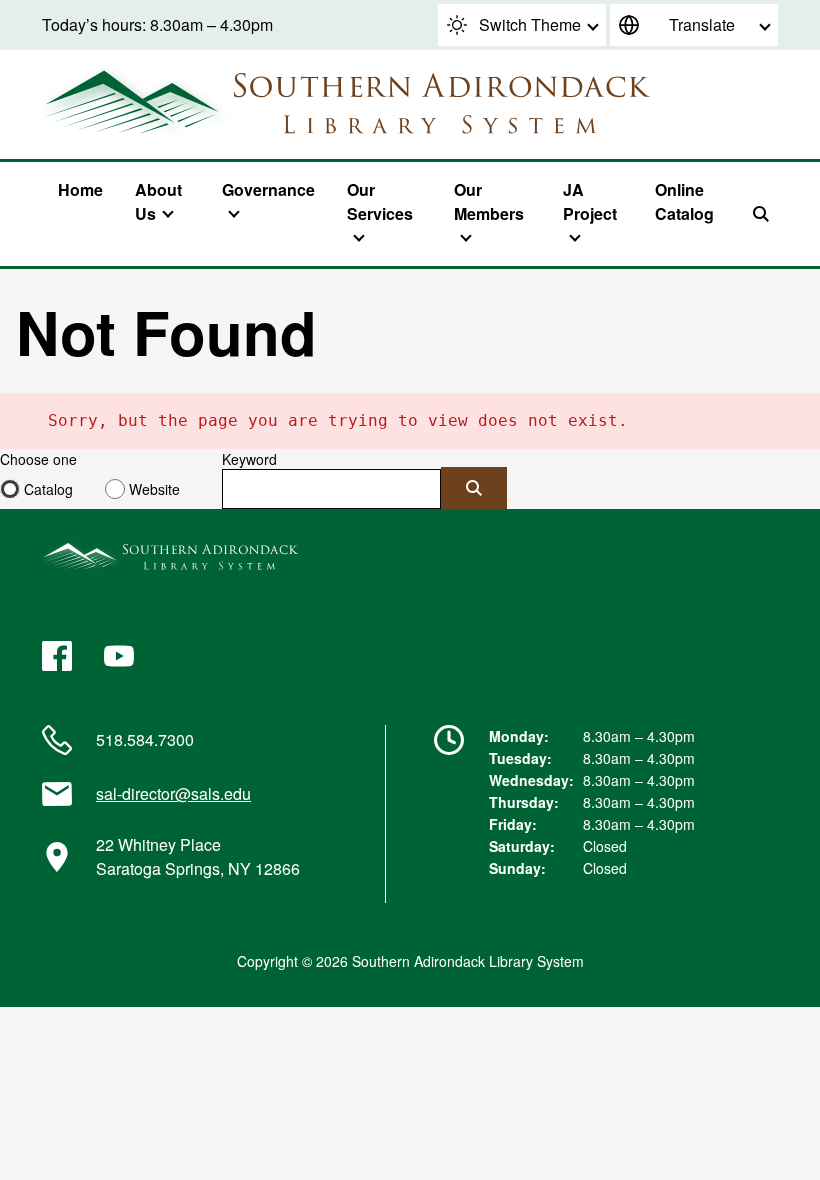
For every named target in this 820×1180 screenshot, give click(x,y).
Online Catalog (684, 201)
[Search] (761, 214)
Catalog (48, 489)
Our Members (489, 201)
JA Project (590, 201)
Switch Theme (530, 24)
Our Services (380, 201)
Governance (268, 189)
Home (80, 189)
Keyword (249, 459)
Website (154, 489)
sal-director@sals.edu (173, 793)
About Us (158, 201)
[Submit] (474, 488)
